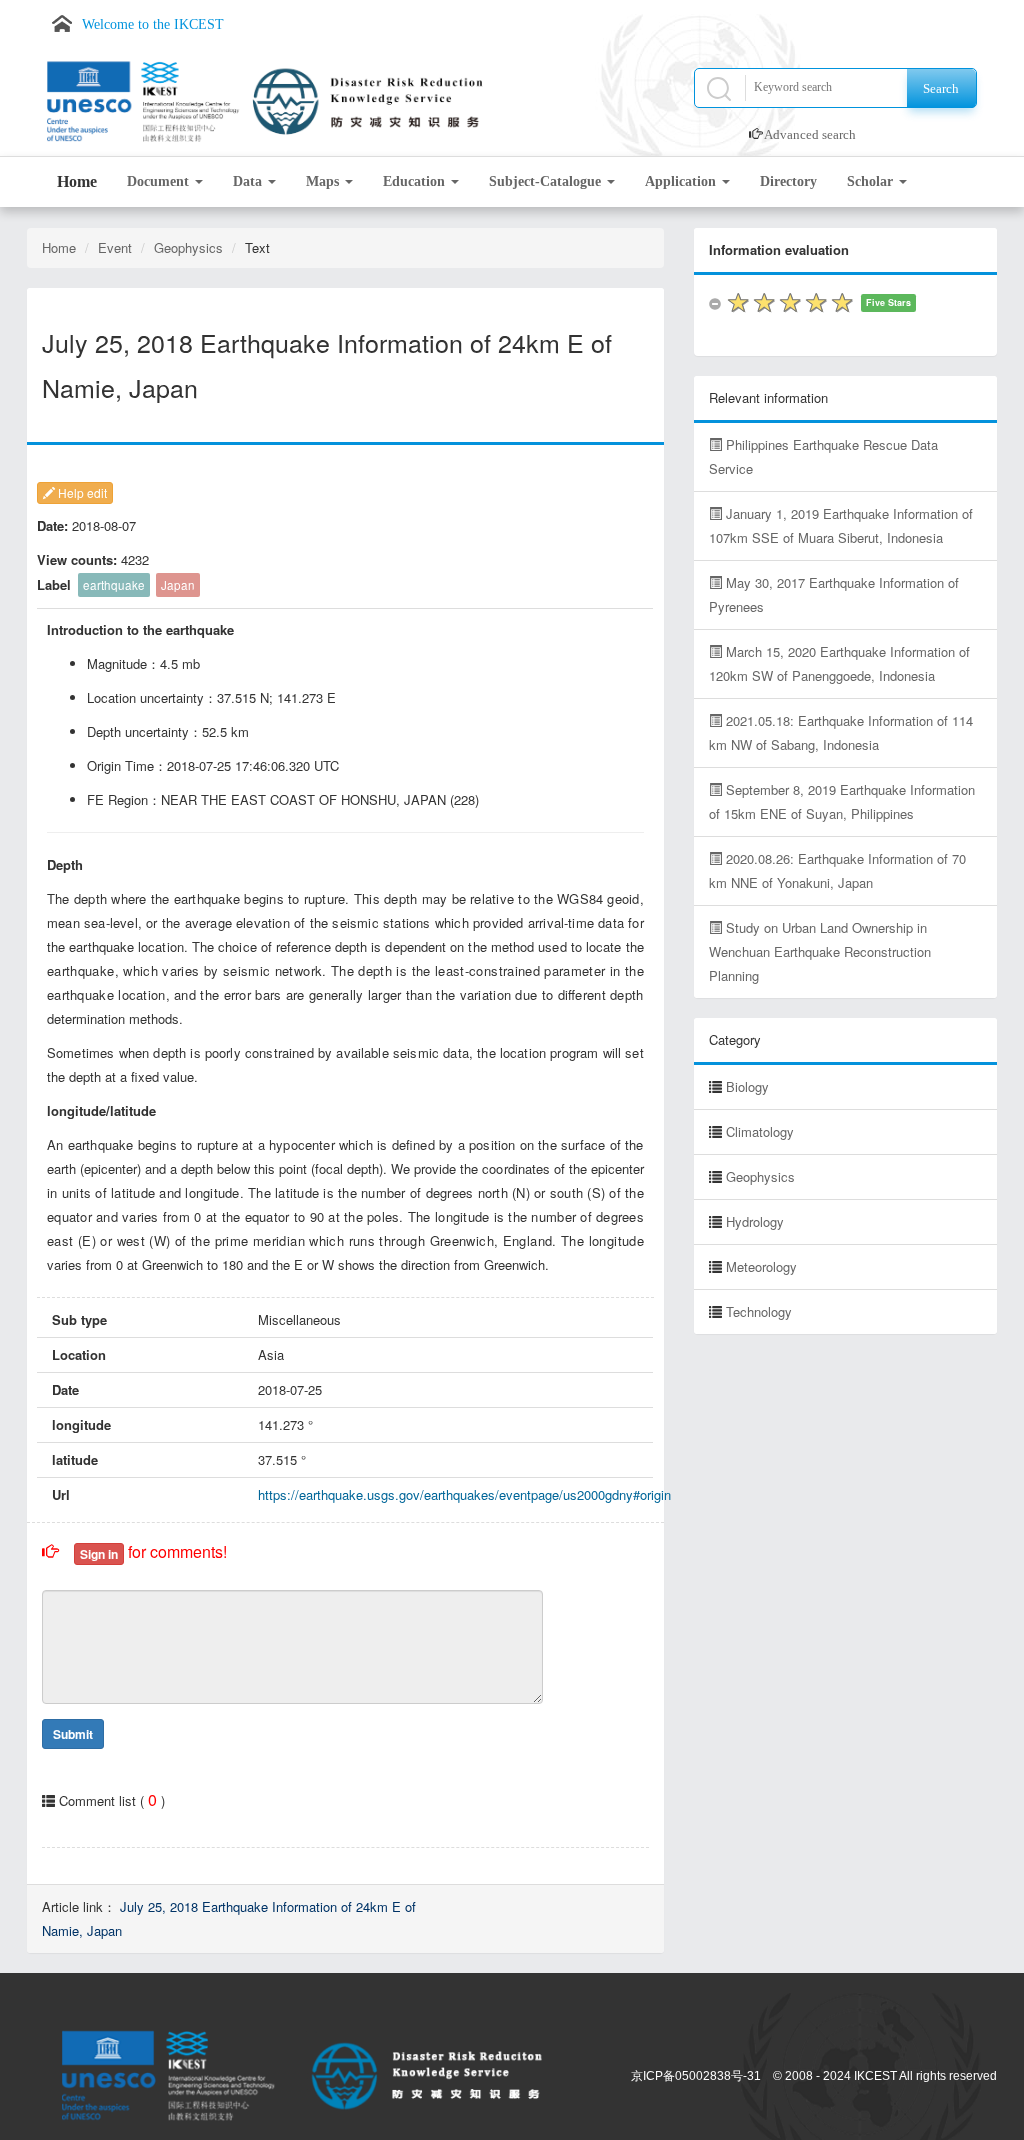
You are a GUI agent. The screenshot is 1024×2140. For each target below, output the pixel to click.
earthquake (114, 585)
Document (160, 181)
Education (416, 181)
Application (682, 181)
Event (115, 247)
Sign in (99, 1554)
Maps (324, 181)
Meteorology (761, 1266)
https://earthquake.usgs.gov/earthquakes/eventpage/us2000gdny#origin (464, 1494)
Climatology (760, 1131)
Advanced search (810, 134)
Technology (759, 1311)
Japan (178, 585)
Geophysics (188, 247)
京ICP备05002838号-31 (696, 2076)
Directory (788, 181)
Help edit (81, 492)
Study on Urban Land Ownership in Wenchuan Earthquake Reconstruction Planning (820, 951)
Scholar (872, 181)
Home (77, 181)
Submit (73, 1734)
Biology (747, 1086)
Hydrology (755, 1221)
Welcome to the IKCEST (153, 24)
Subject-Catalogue (547, 181)
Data (249, 181)
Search (941, 88)
